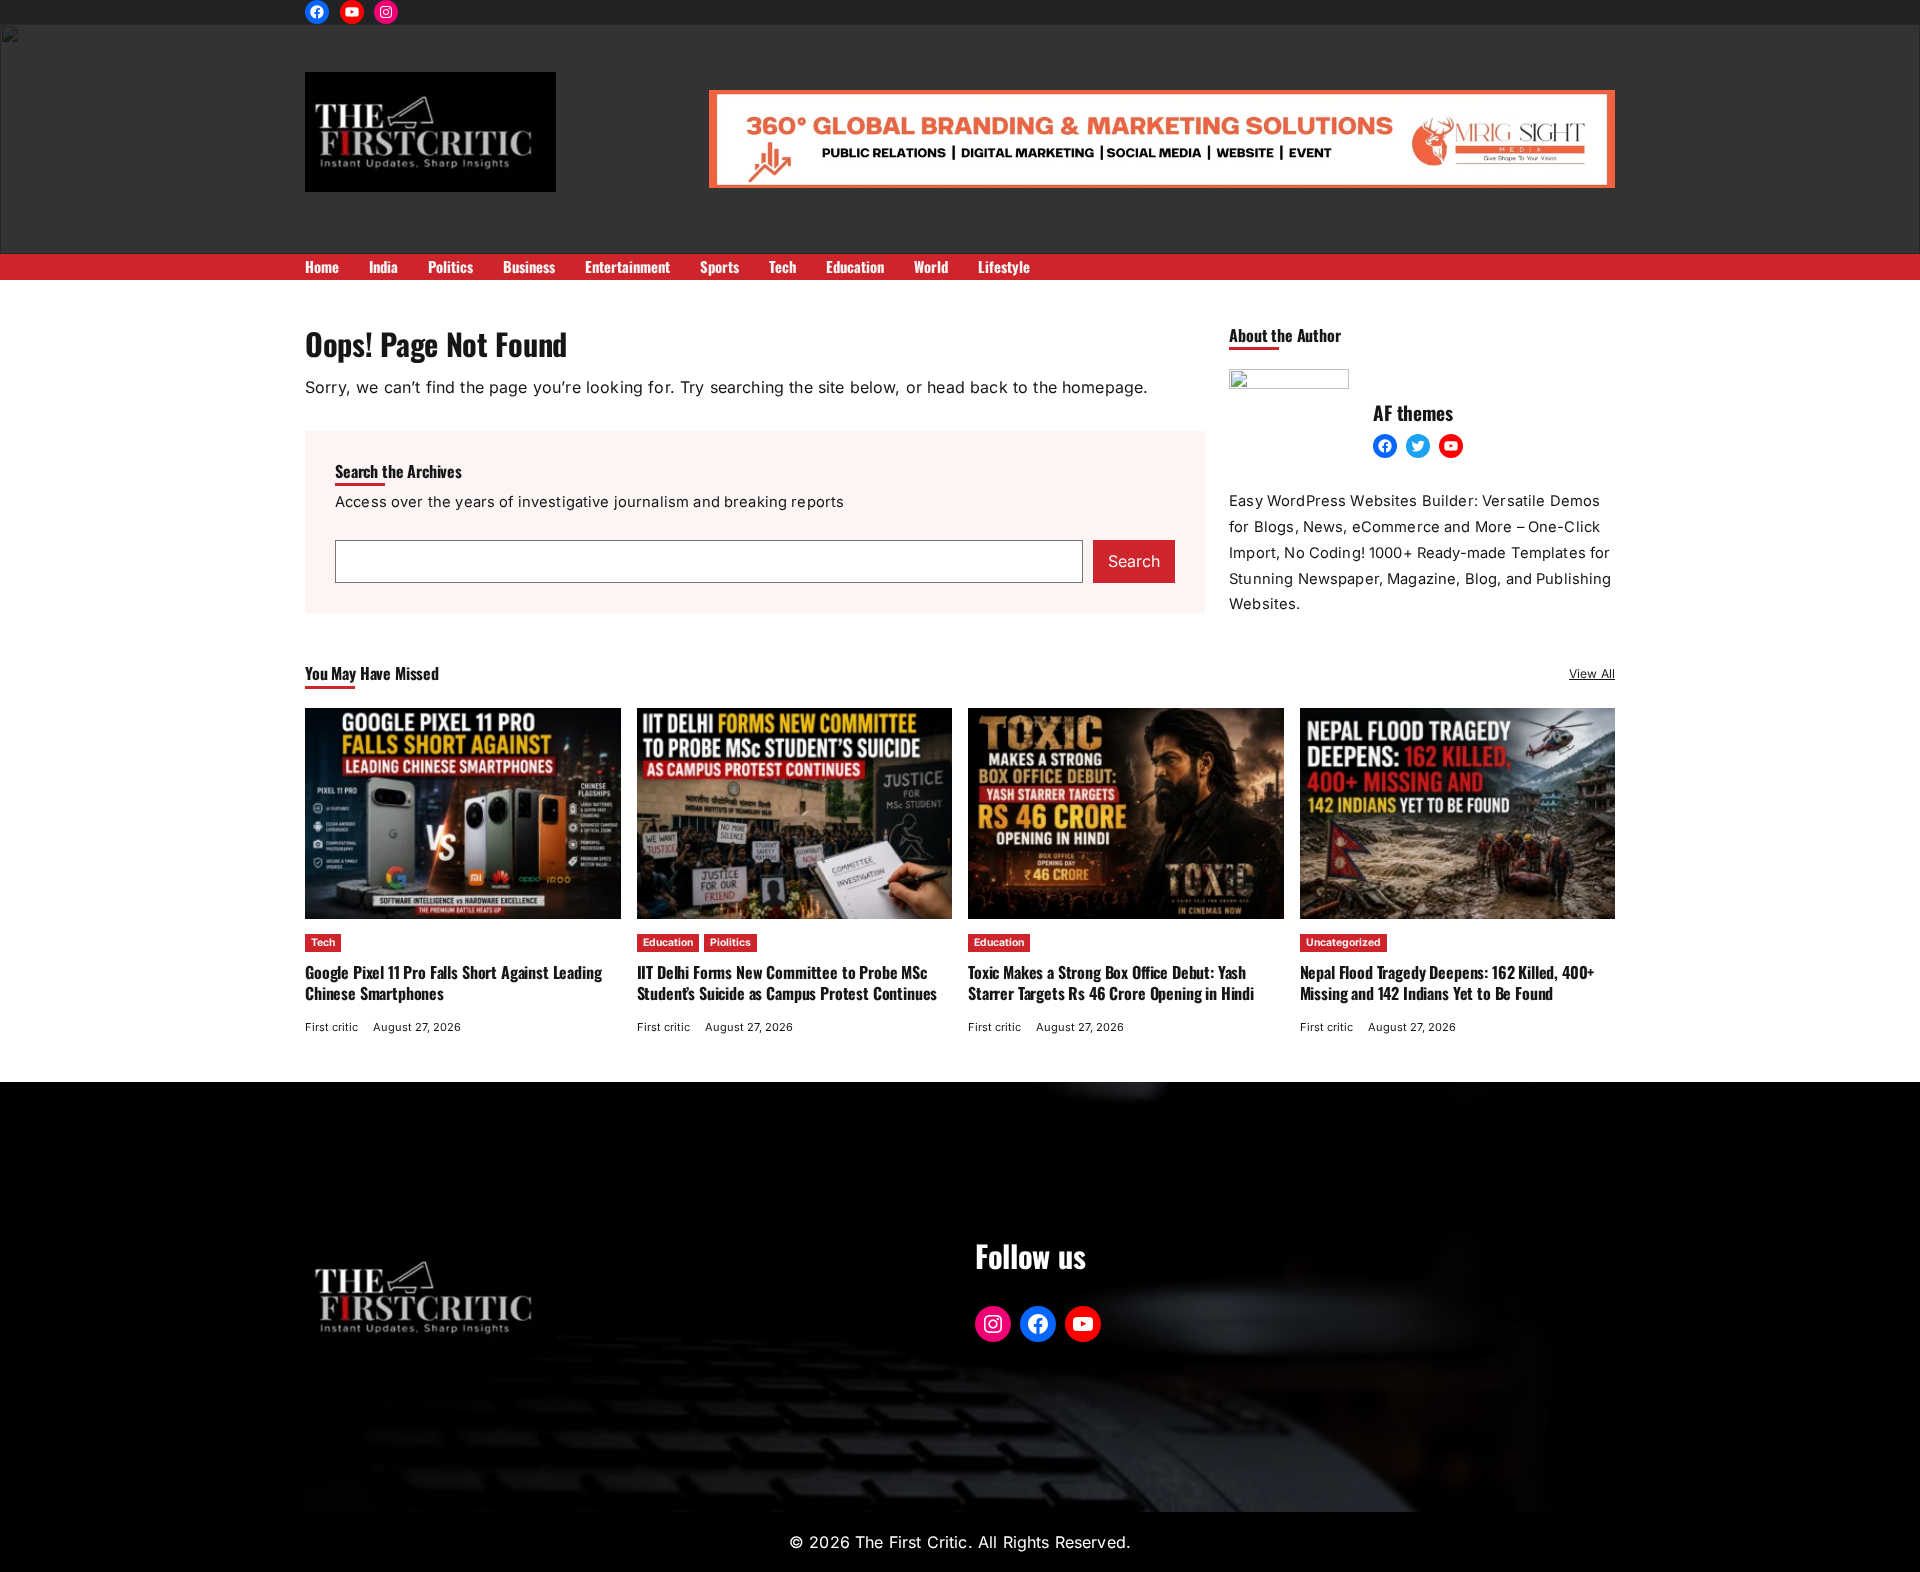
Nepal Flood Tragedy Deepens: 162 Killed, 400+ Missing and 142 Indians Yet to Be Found (1447, 982)
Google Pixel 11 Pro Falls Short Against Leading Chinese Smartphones (453, 982)
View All (1592, 673)
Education (668, 942)
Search (1134, 561)
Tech (323, 942)
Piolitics (730, 942)
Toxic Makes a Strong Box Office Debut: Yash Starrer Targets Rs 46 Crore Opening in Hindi (1113, 982)
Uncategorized (1343, 942)
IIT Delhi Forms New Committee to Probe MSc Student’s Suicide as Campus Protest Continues (787, 982)
